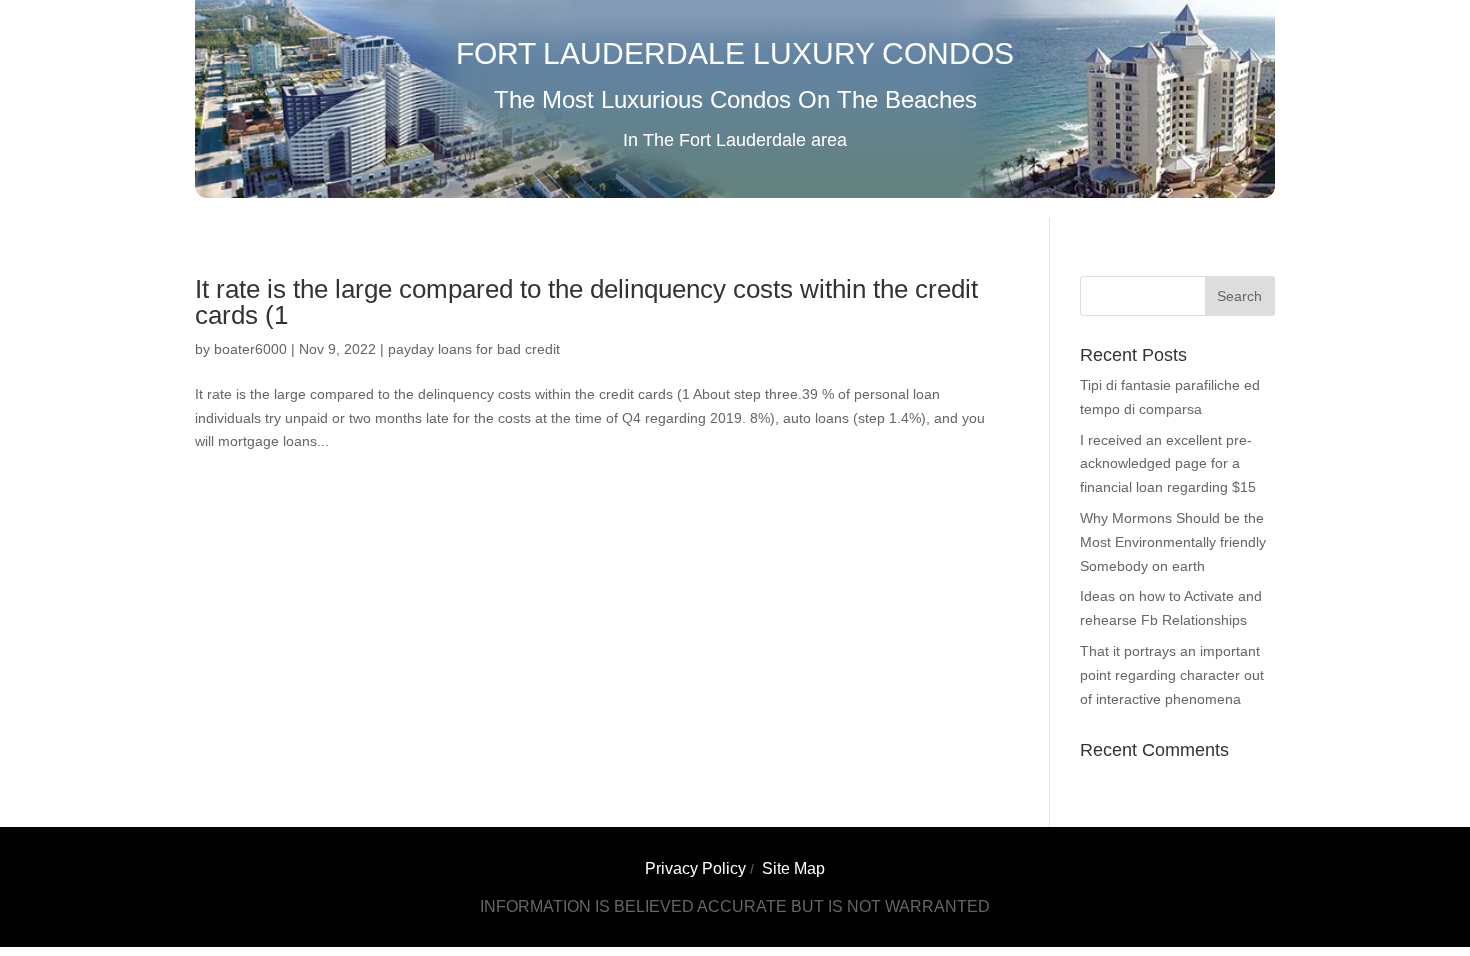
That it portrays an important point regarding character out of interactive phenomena (1172, 675)
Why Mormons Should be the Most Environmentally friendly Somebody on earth (1173, 542)
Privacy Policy (695, 868)
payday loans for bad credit (474, 349)
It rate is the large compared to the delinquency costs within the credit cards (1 (586, 302)
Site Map (793, 868)
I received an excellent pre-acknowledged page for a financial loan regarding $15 (1168, 464)
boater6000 (250, 349)
